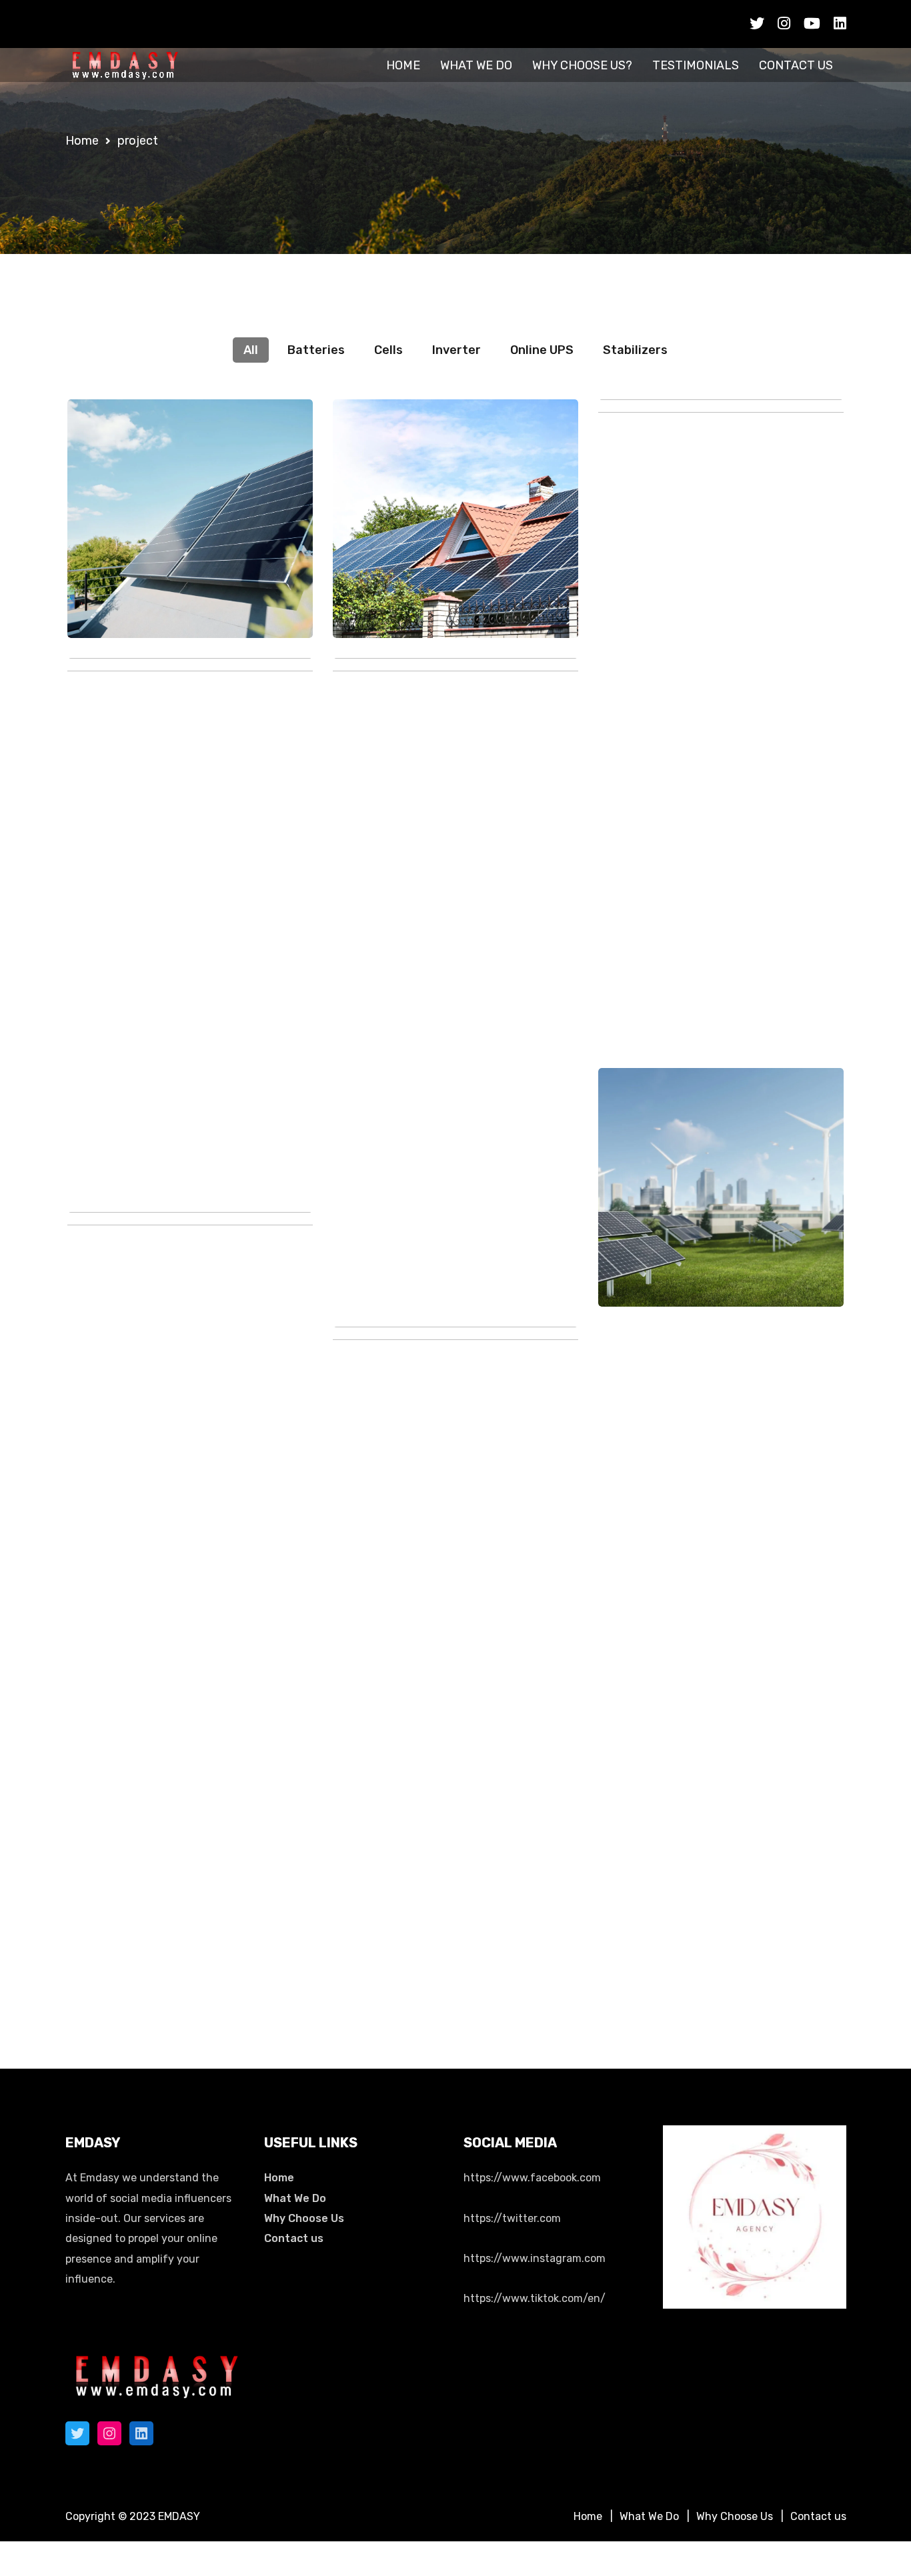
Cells (388, 350)
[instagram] (784, 24)
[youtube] (812, 24)
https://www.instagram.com (535, 2258)
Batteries (316, 350)
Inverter (457, 350)
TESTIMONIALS (696, 65)
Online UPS (542, 350)
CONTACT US (796, 65)
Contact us (294, 2238)
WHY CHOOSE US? (582, 65)
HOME (403, 65)
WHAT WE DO (476, 65)
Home (279, 2178)
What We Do (295, 2198)
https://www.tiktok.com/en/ (535, 2298)
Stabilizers (635, 350)
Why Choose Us (304, 2218)
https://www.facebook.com (532, 2178)
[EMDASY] (125, 65)
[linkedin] (840, 24)
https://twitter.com (512, 2218)
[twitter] (757, 24)
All (251, 350)
